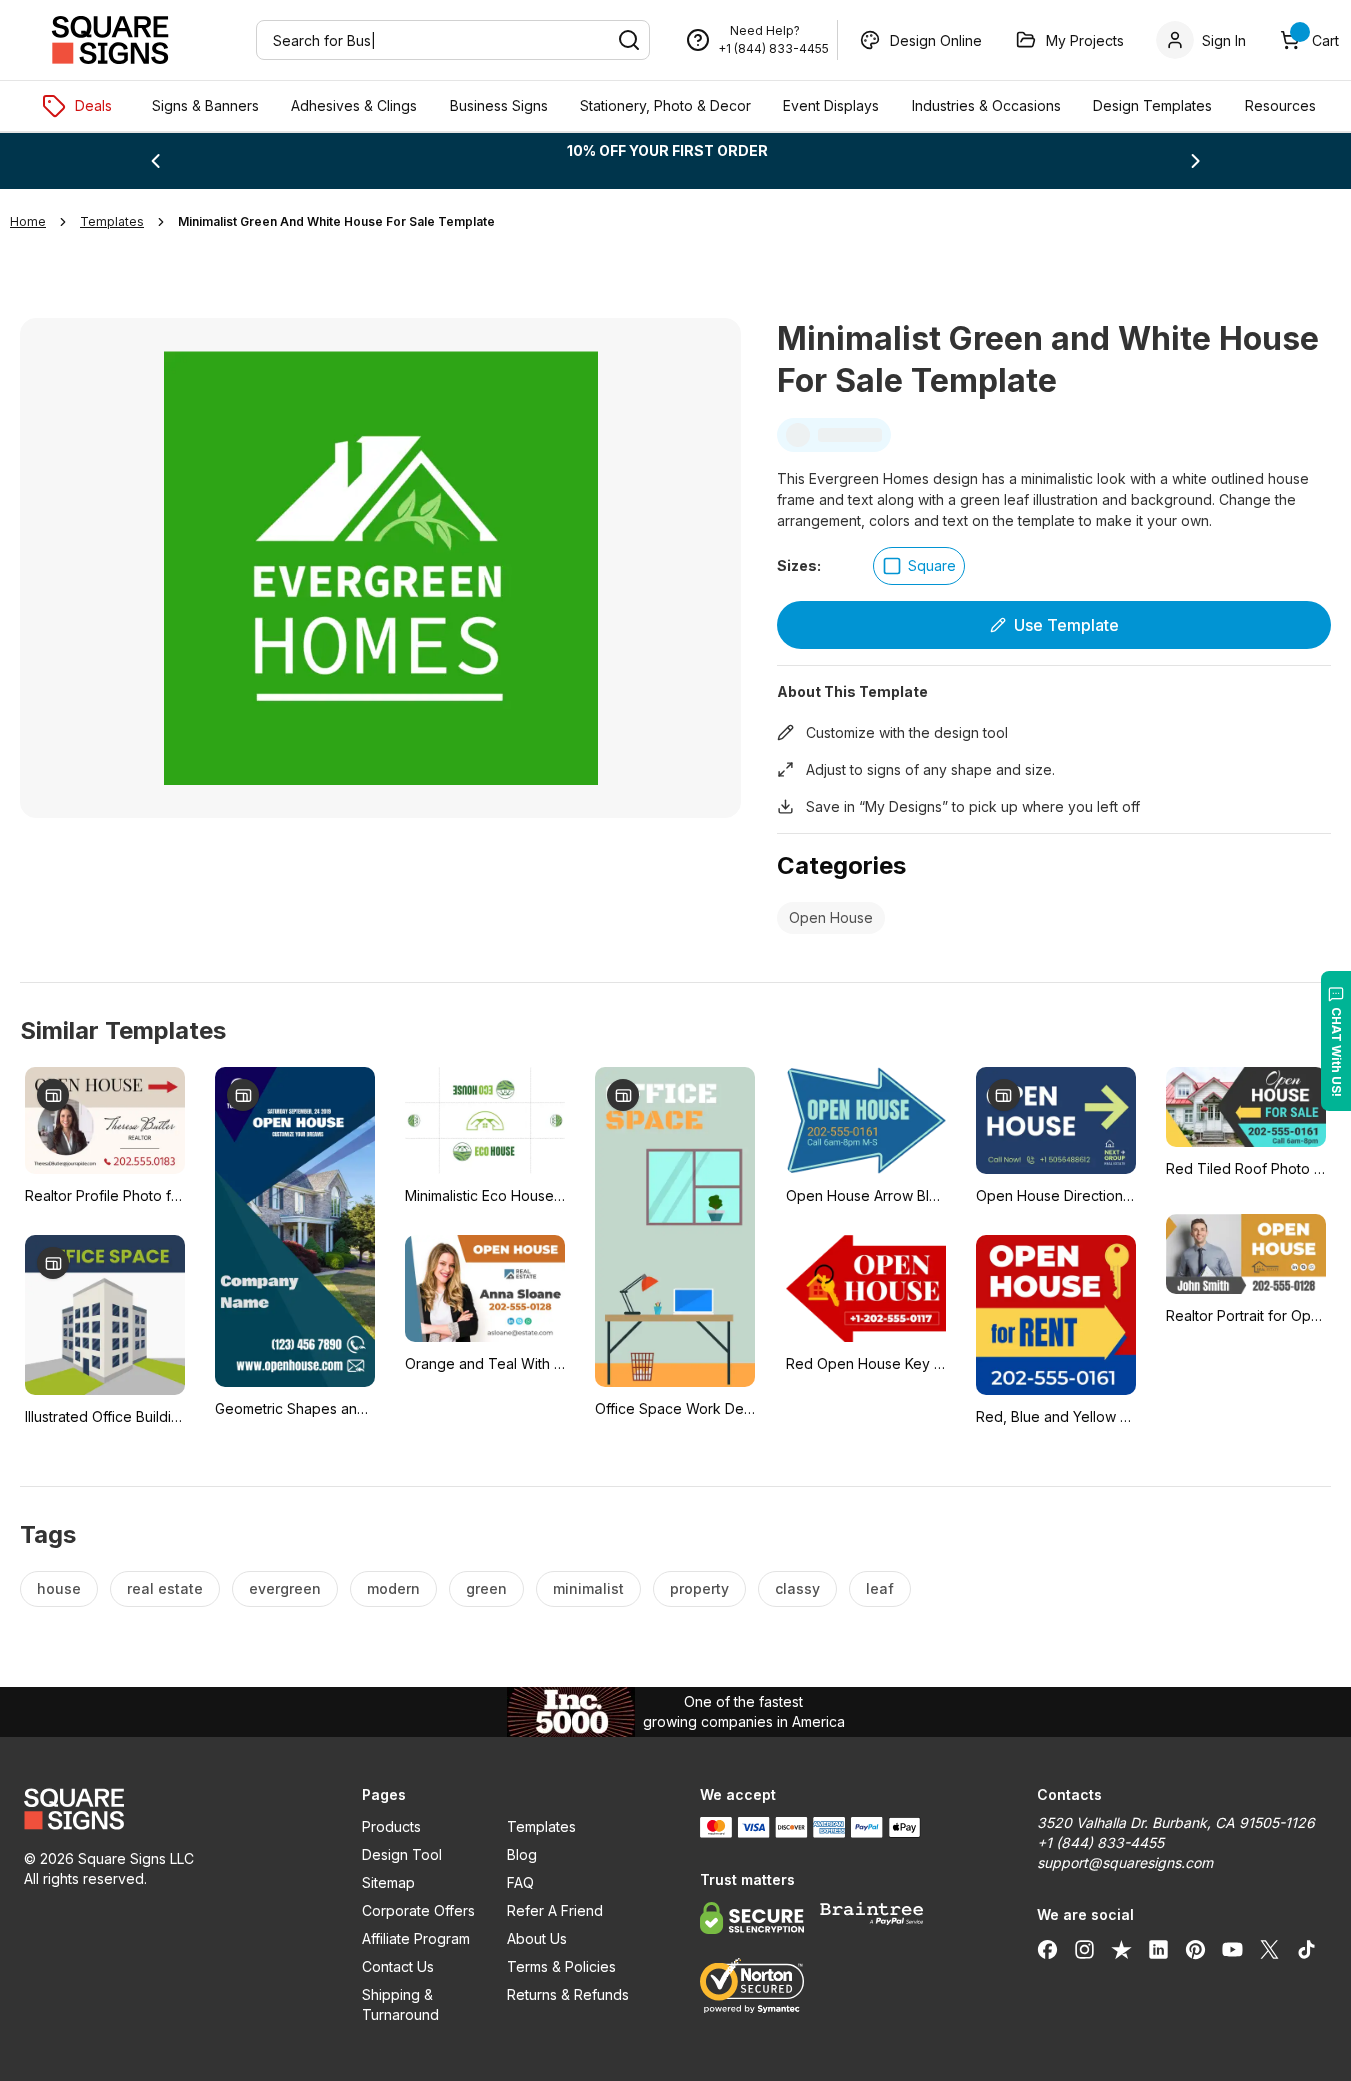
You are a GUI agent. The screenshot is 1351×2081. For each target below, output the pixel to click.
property (699, 1588)
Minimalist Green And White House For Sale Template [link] (336, 221)
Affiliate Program (416, 1938)
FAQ (520, 1882)
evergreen (285, 1588)
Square (932, 565)
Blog (522, 1854)
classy (797, 1588)
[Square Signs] (110, 40)
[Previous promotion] (155, 161)
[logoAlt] (169, 1809)
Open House (831, 917)
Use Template (1066, 625)
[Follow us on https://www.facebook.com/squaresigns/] (1047, 1949)
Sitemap (388, 1882)
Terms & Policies (561, 1966)
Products (391, 1826)
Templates (541, 1826)
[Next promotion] (1196, 161)
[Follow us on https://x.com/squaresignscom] (1269, 1949)
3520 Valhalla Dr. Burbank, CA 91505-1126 (1176, 1822)
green (486, 1588)
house (59, 1588)
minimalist (588, 1588)
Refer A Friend (555, 1910)
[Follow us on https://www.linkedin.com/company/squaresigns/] (1158, 1949)
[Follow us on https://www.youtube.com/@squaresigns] (1232, 1949)
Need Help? (765, 30)
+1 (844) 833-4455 (773, 48)
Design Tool (402, 1854)
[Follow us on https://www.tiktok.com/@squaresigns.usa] (1306, 1949)
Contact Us (398, 1966)
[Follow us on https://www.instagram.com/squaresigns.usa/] (1084, 1949)
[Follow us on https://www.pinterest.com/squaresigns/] (1195, 1949)
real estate (165, 1588)
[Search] (629, 40)
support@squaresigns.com (1125, 1862)
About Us (537, 1938)
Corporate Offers (418, 1910)
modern (393, 1588)
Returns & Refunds (568, 1994)
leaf (880, 1588)
